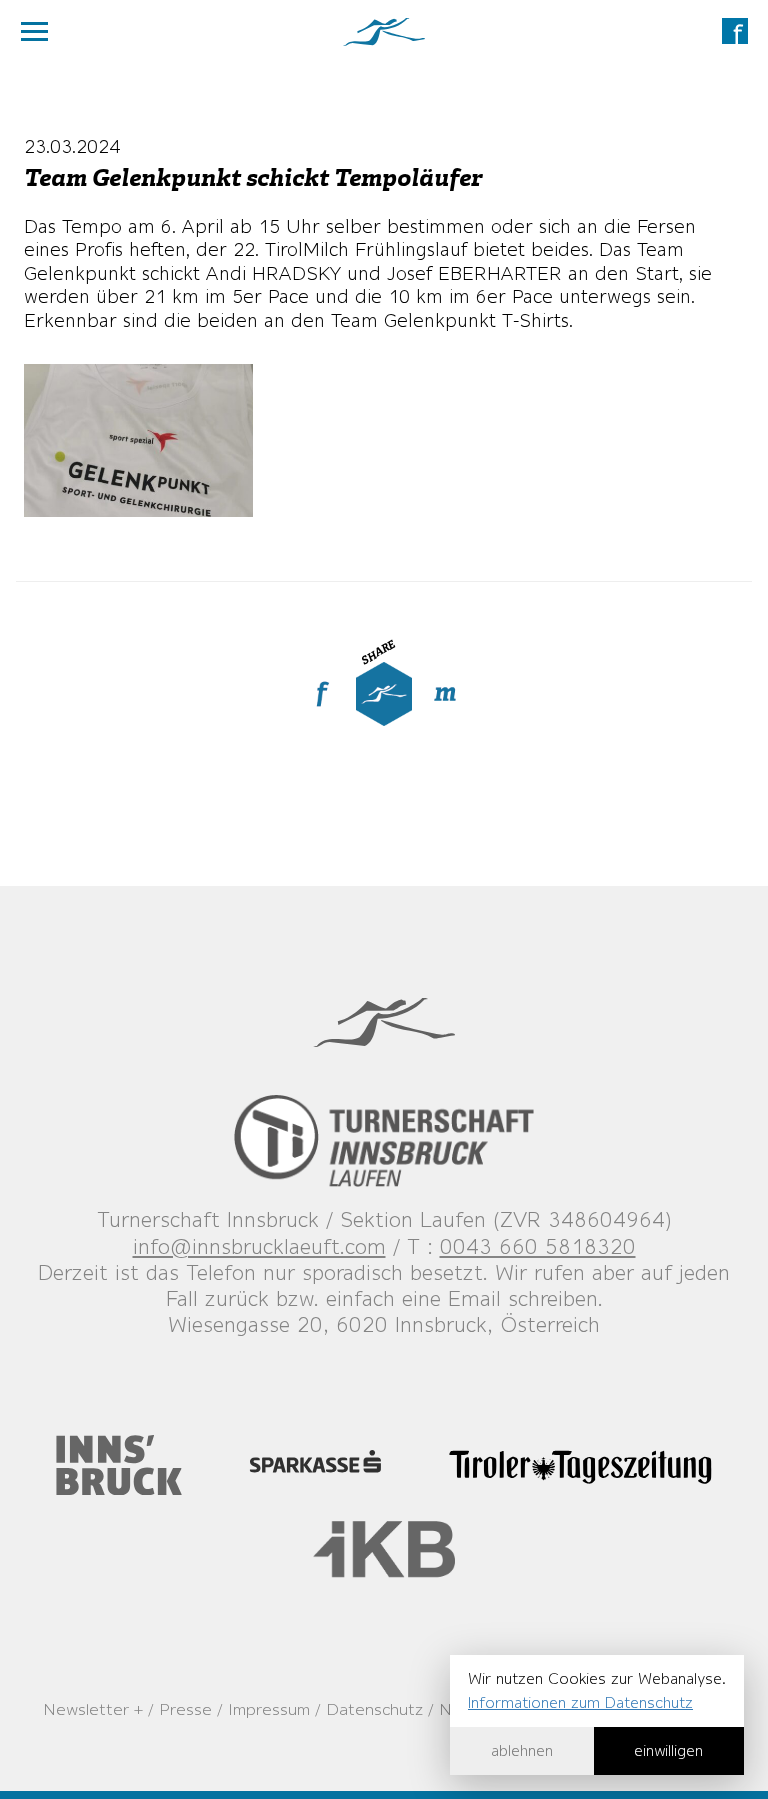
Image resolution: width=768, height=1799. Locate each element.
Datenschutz (374, 1709)
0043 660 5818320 (538, 1246)
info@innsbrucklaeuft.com (259, 1246)
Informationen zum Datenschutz (580, 1702)
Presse (185, 1709)
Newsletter (86, 1709)
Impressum (269, 1709)
